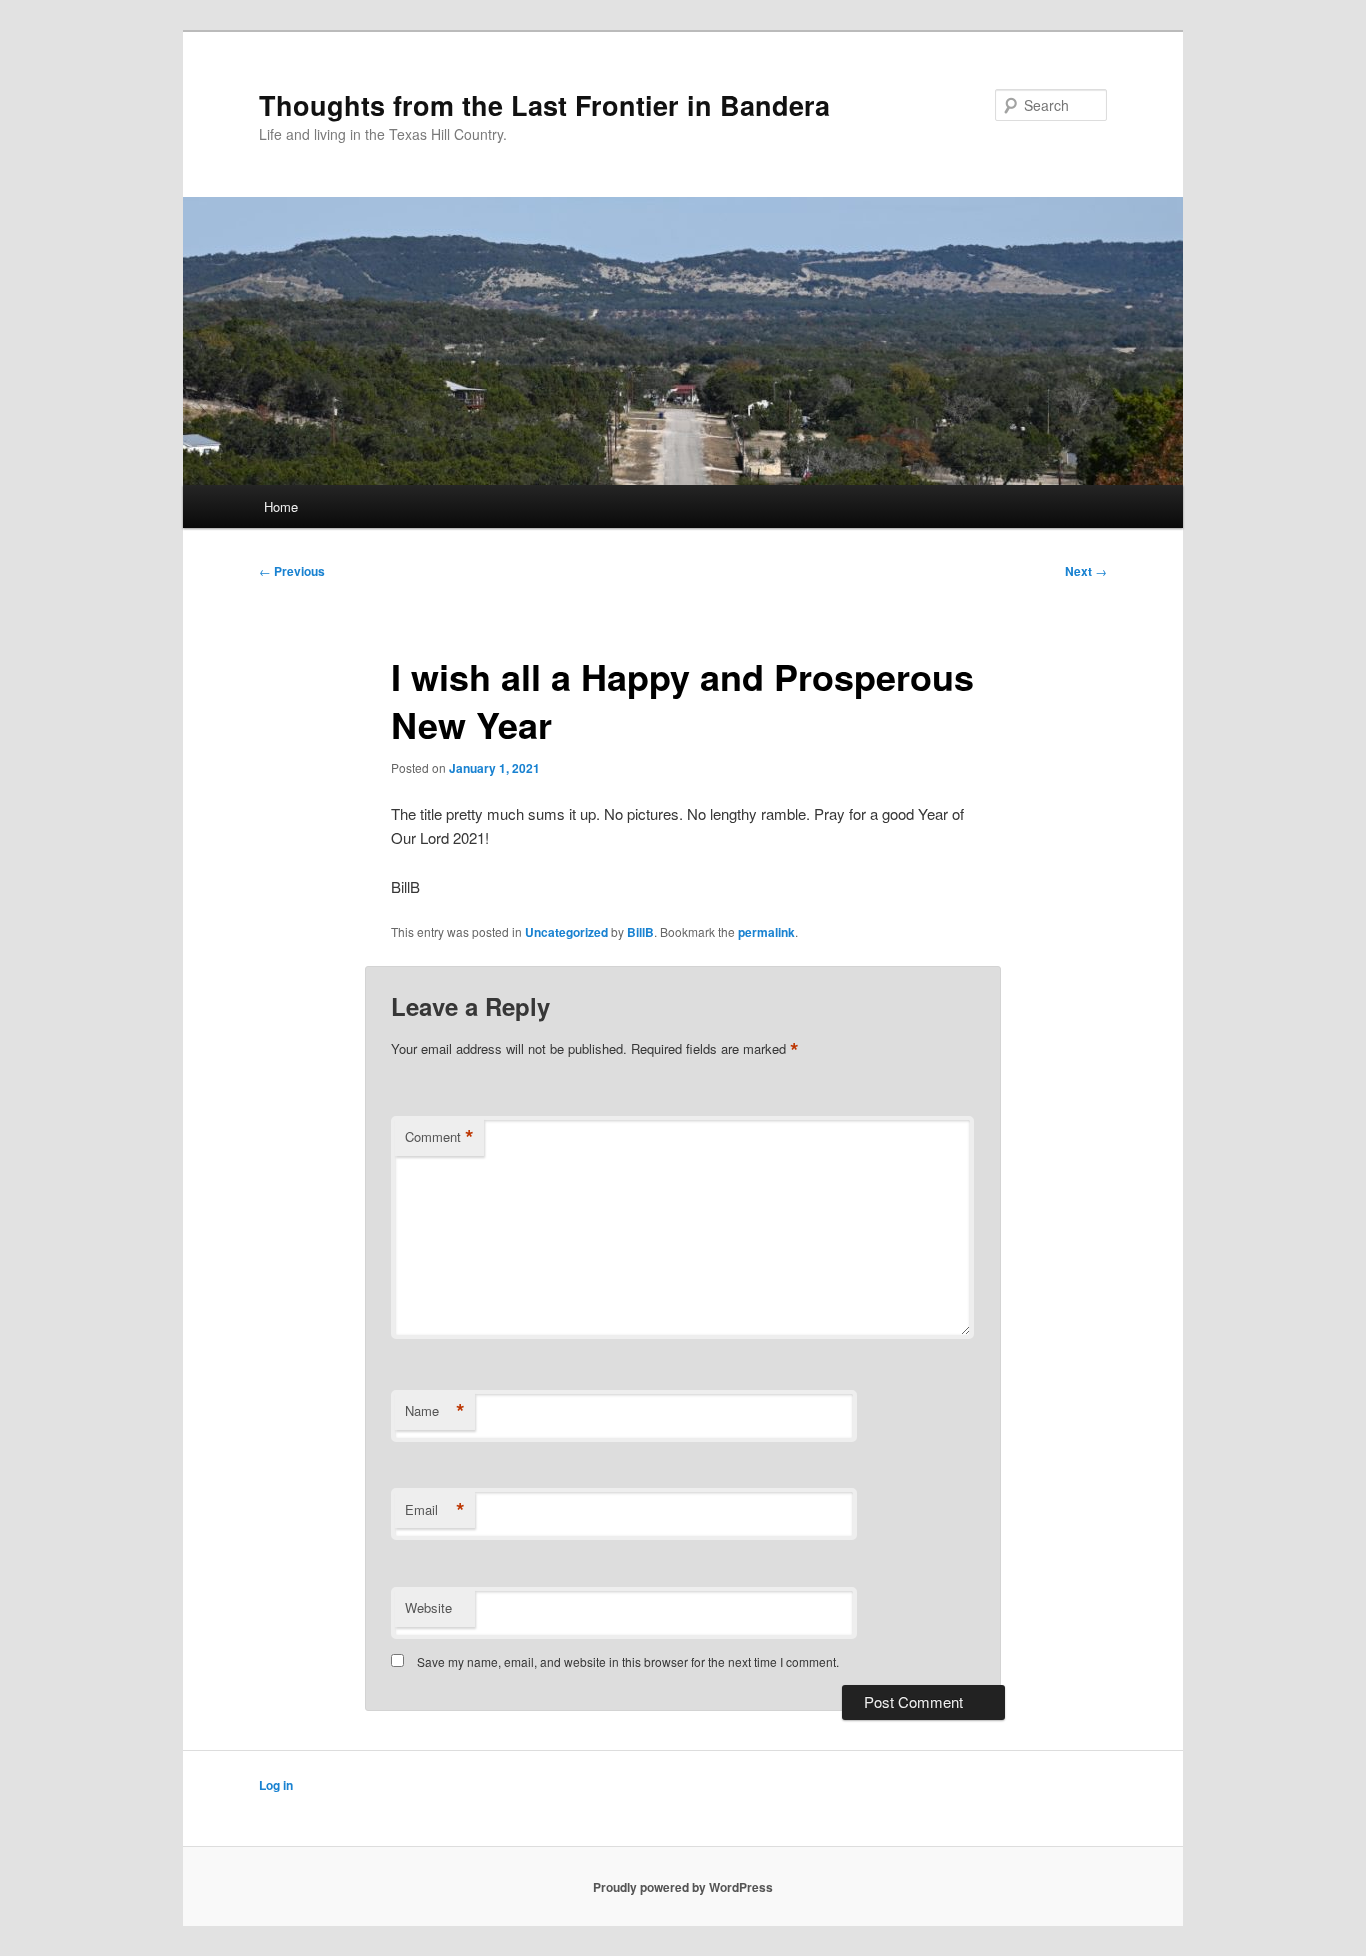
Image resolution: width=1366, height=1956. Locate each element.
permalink (766, 932)
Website (428, 1607)
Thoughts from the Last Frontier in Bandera (544, 105)
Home (281, 506)
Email (435, 1510)
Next (1086, 571)
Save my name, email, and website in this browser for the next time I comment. (628, 1661)
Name (435, 1411)
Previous (292, 571)
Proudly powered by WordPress (683, 1887)
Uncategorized (566, 932)
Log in (276, 1785)
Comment (439, 1137)
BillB (640, 932)
